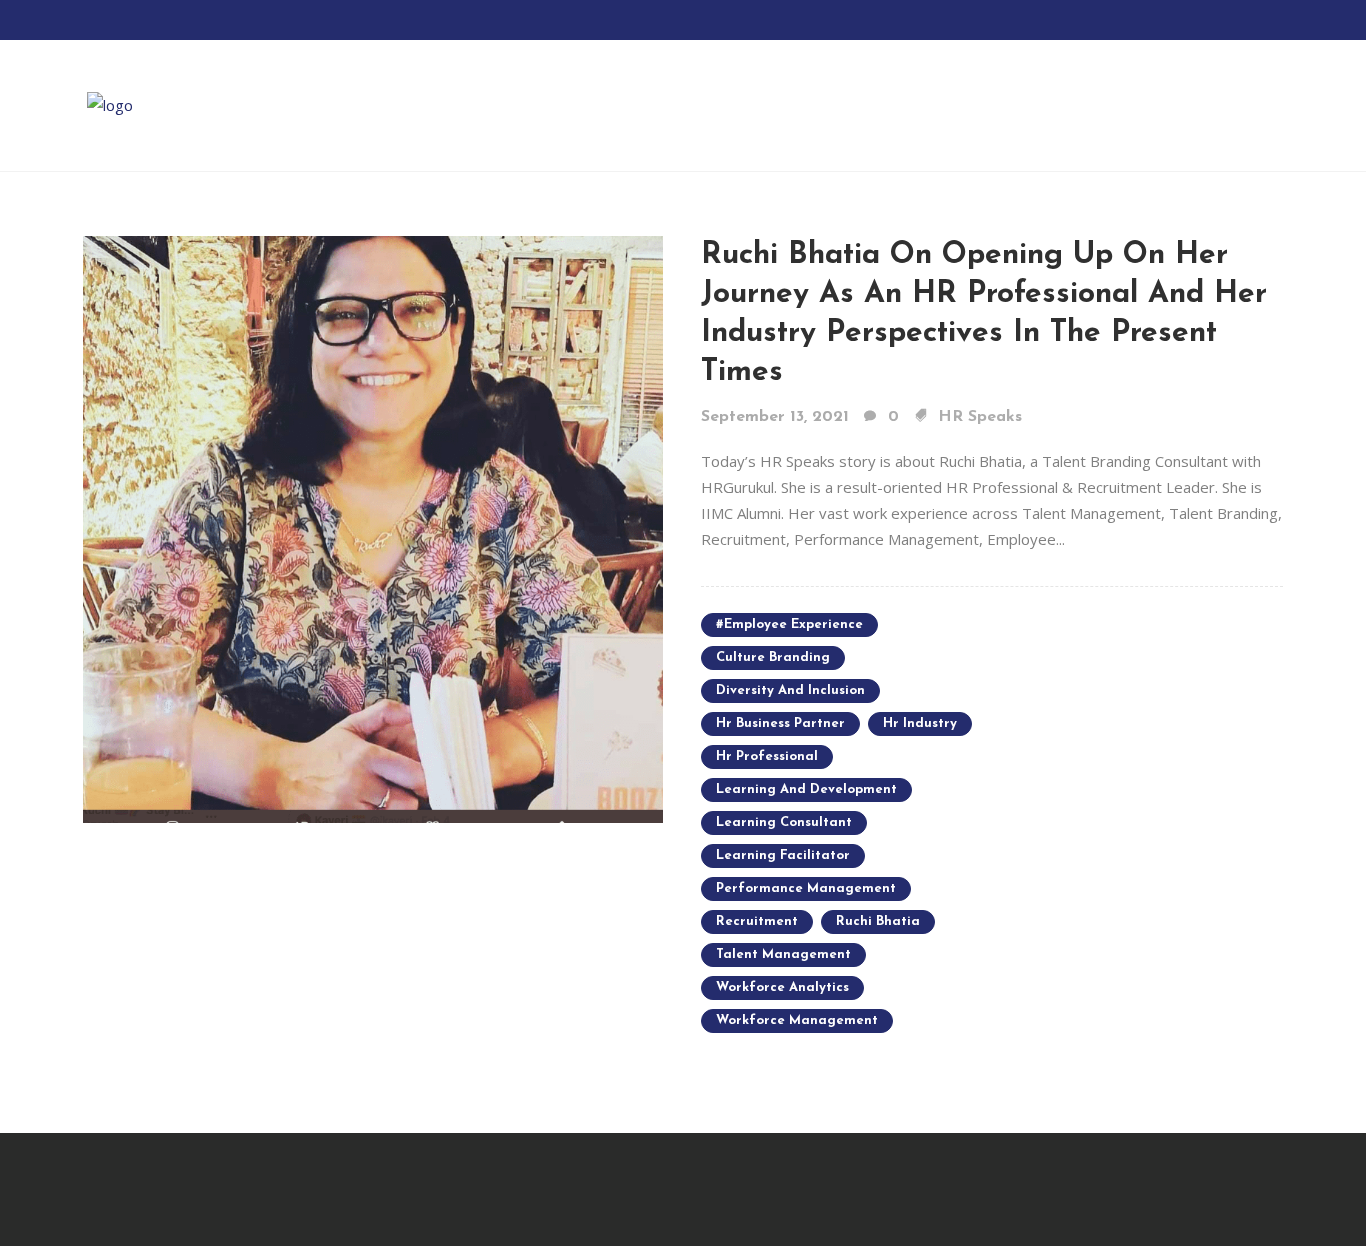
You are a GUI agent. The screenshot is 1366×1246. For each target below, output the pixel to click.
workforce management (797, 1020)
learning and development (806, 789)
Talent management (783, 954)
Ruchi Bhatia (878, 921)
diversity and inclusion (790, 690)
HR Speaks (980, 417)
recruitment (757, 921)
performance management (806, 888)
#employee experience (789, 624)
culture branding (773, 657)
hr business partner (780, 723)
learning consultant (784, 822)
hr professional (767, 756)
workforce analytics (782, 987)
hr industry (920, 723)
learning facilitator (783, 855)
